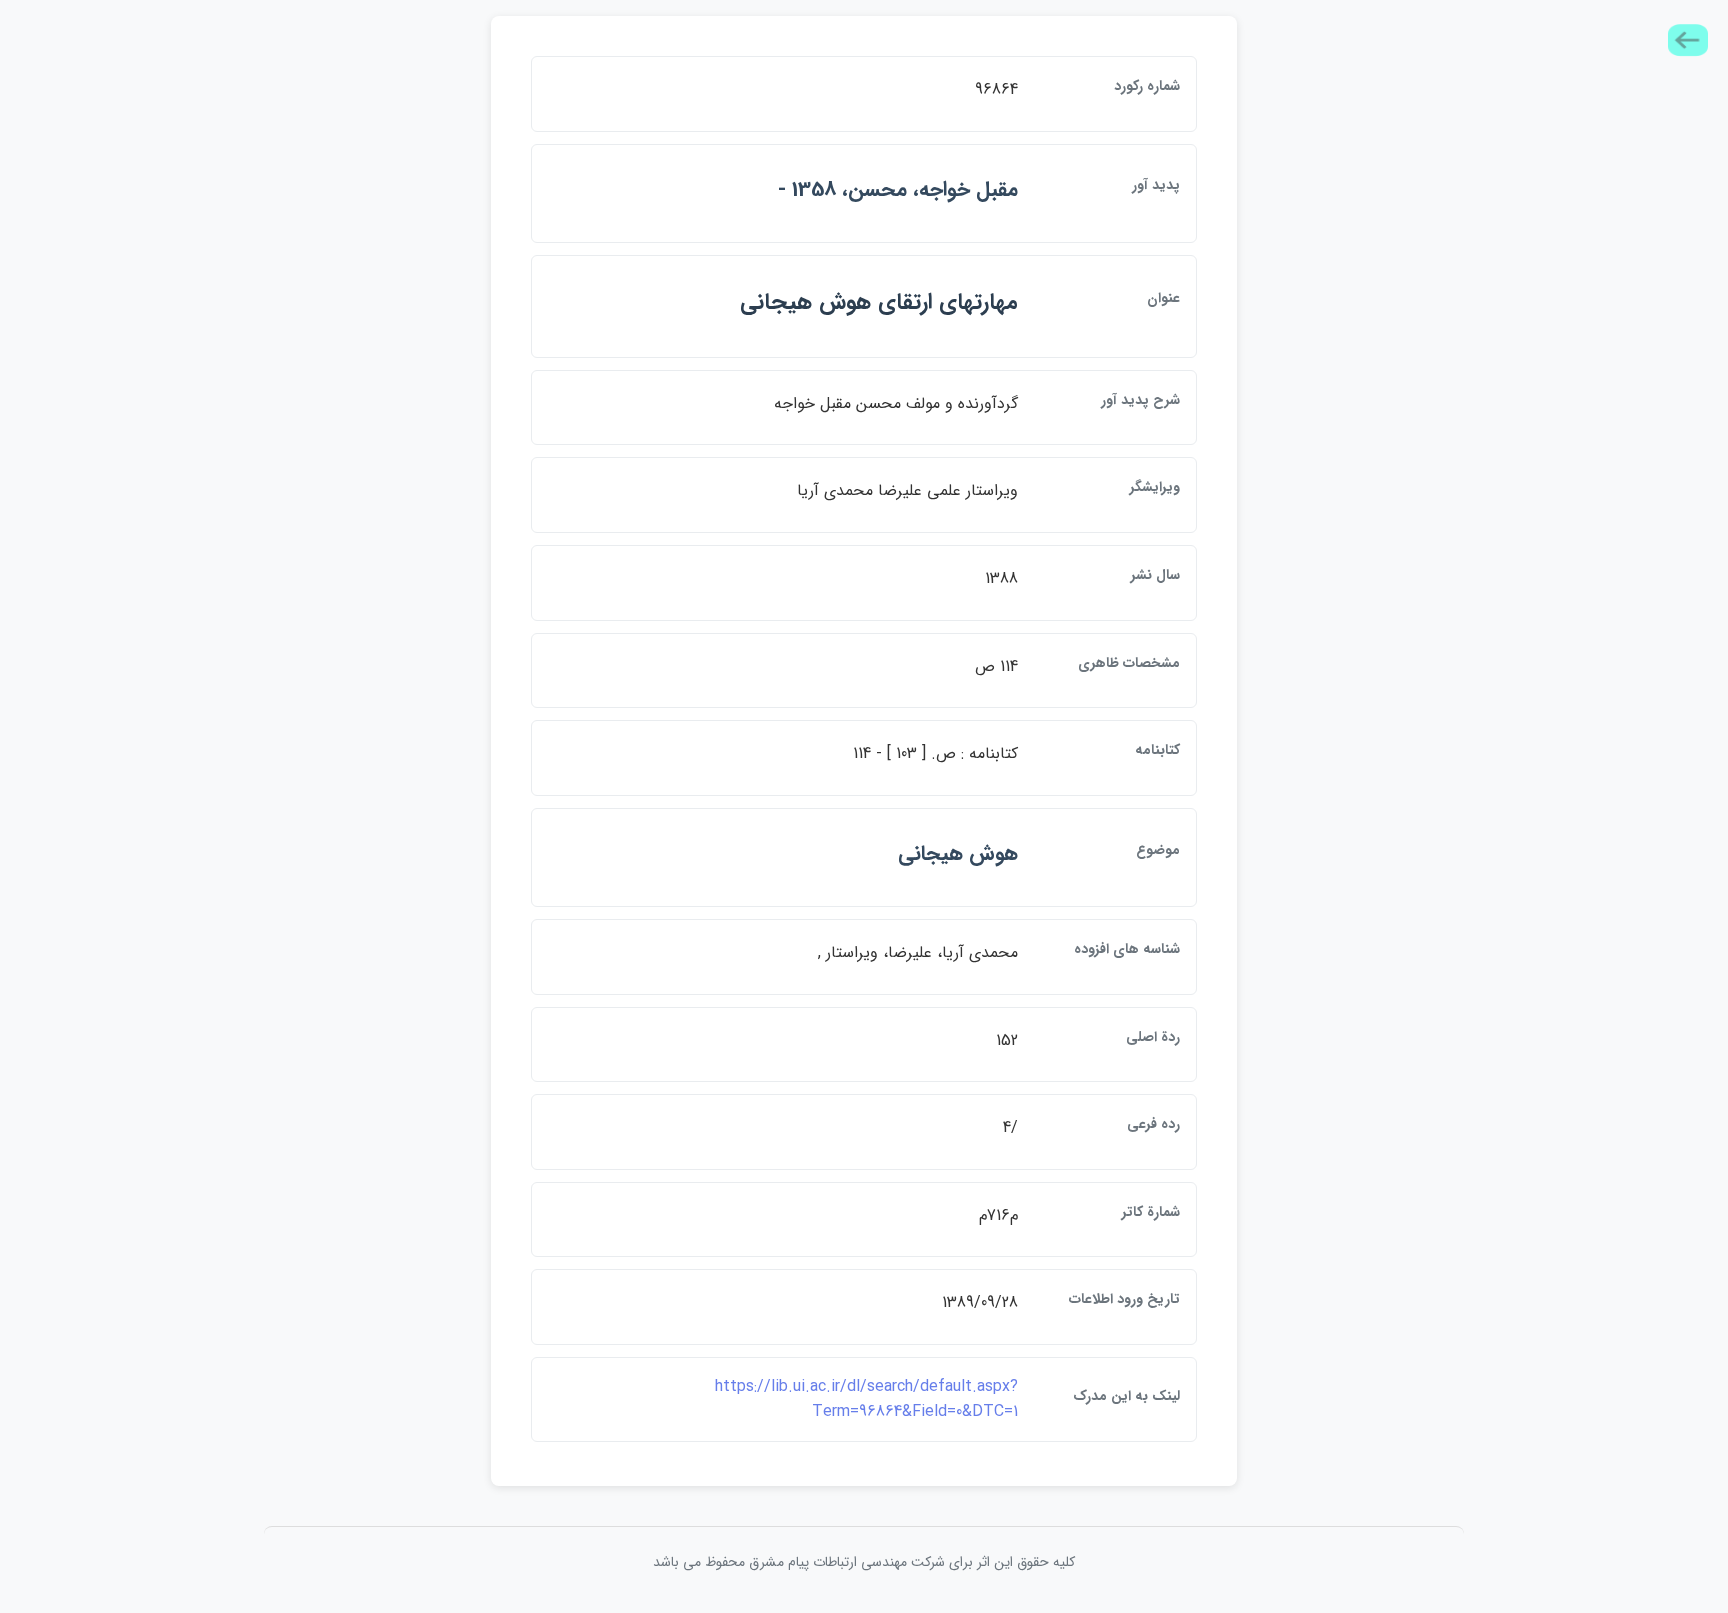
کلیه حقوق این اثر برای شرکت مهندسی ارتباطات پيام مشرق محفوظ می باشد (864, 1562)
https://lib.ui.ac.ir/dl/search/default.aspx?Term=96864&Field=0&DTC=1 (866, 1399)
